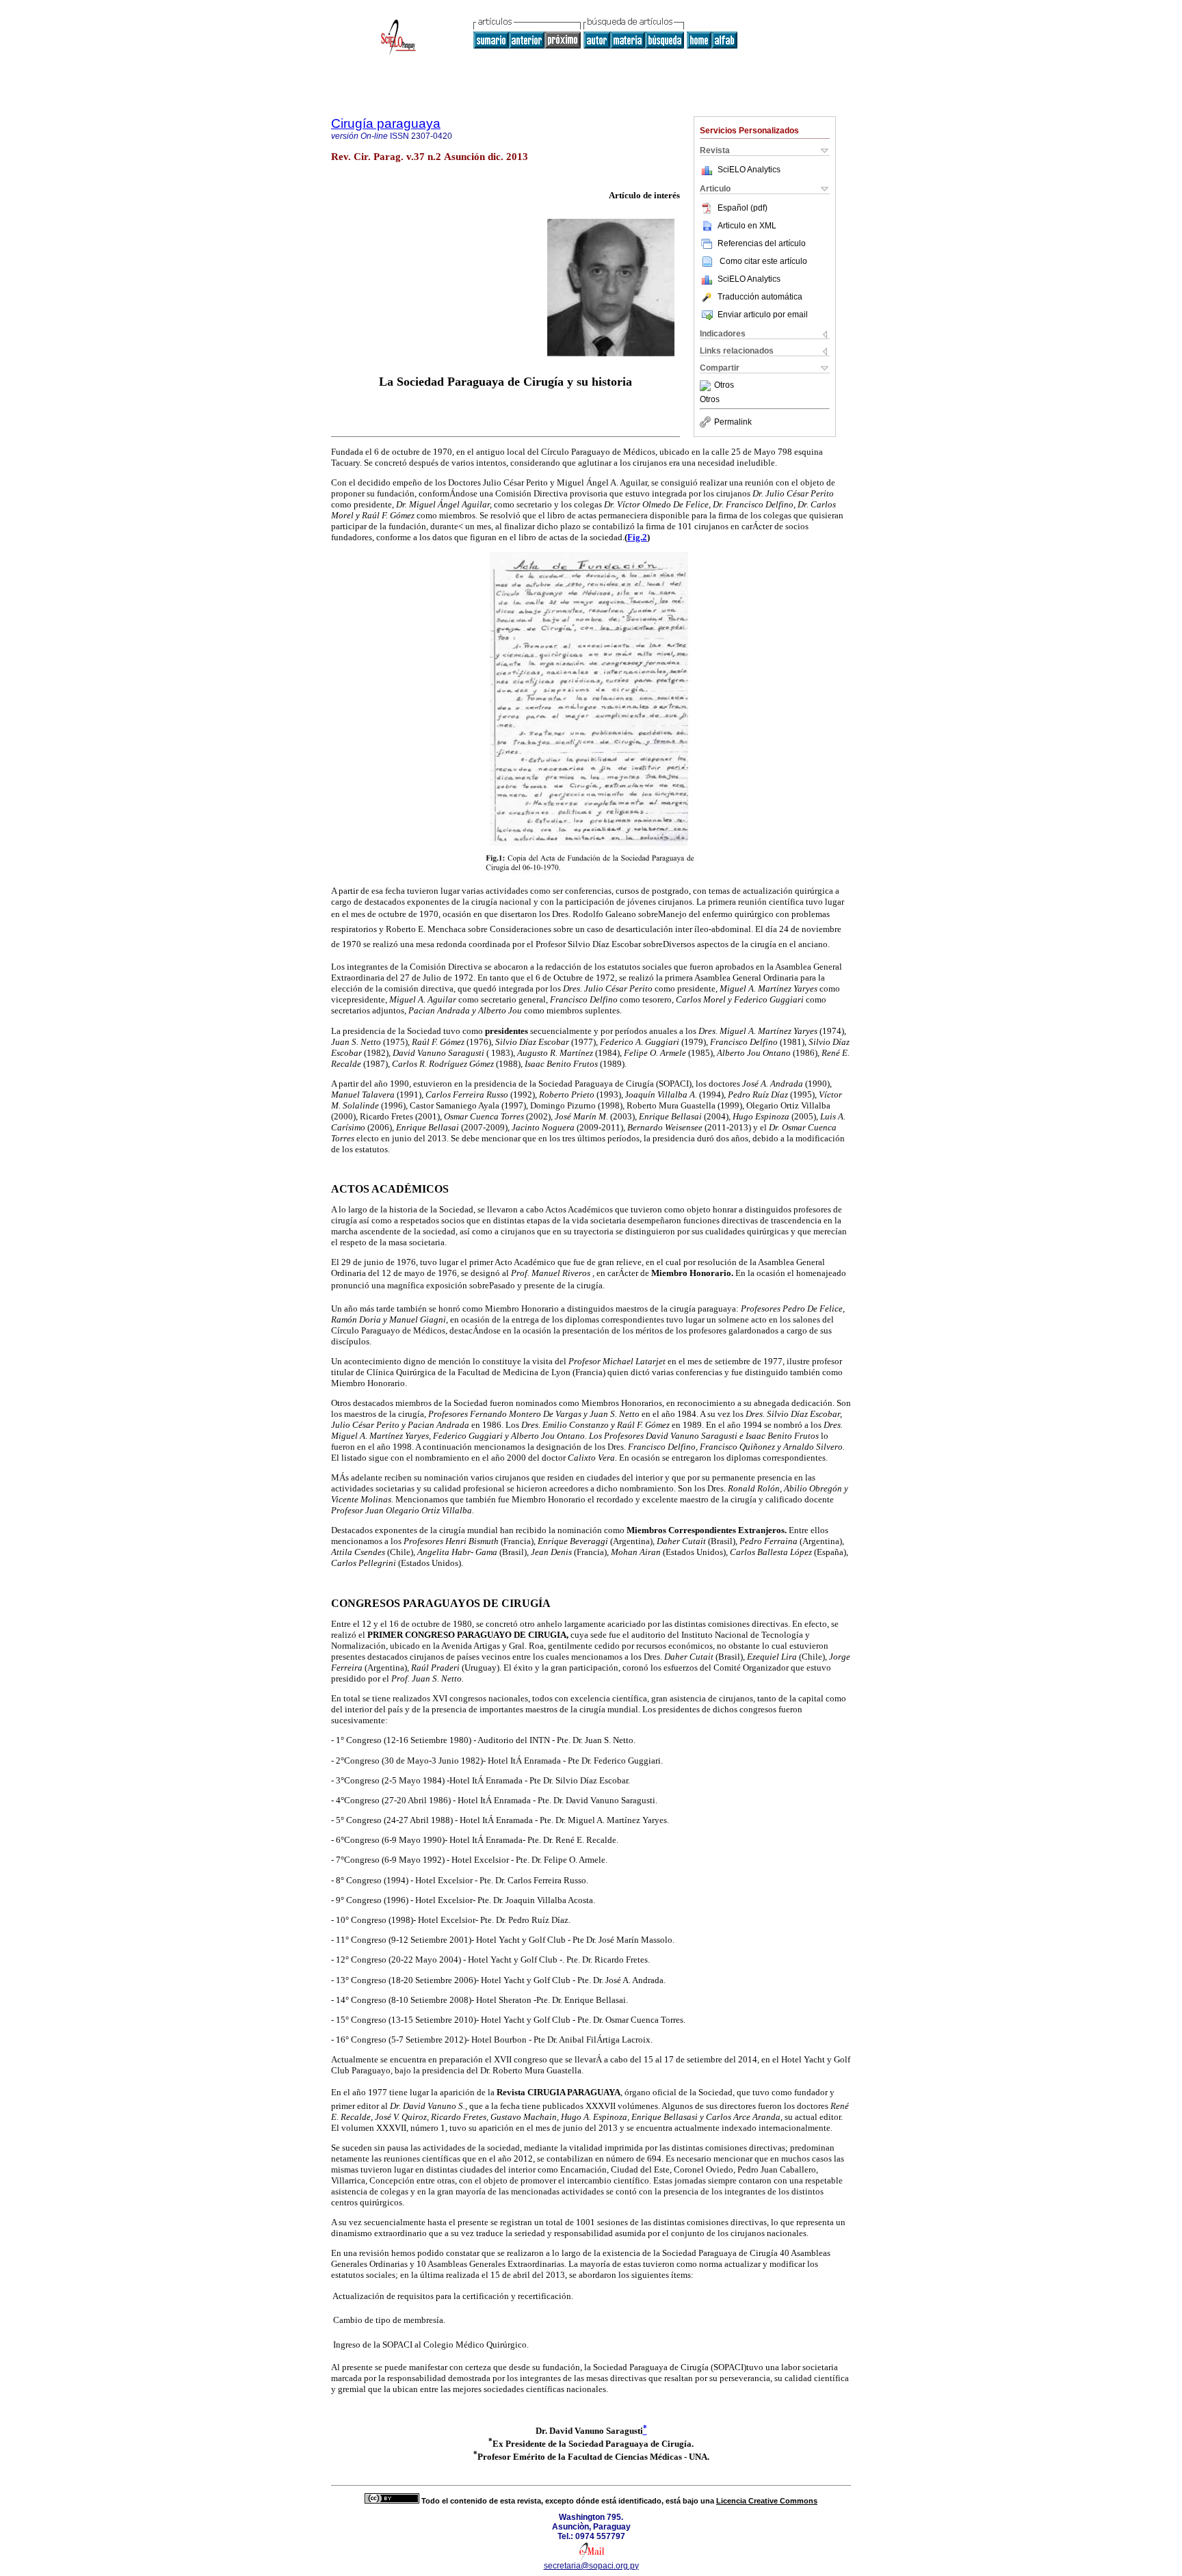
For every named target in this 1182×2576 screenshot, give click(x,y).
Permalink (733, 422)
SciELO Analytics (749, 170)
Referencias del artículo (762, 243)
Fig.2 (637, 537)
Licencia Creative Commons (767, 2501)
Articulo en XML (747, 226)
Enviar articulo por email (763, 315)
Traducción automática (760, 297)
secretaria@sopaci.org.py (591, 2566)
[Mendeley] (707, 386)
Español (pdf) (743, 208)
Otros (724, 386)
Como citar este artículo (763, 261)
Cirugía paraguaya (386, 123)
